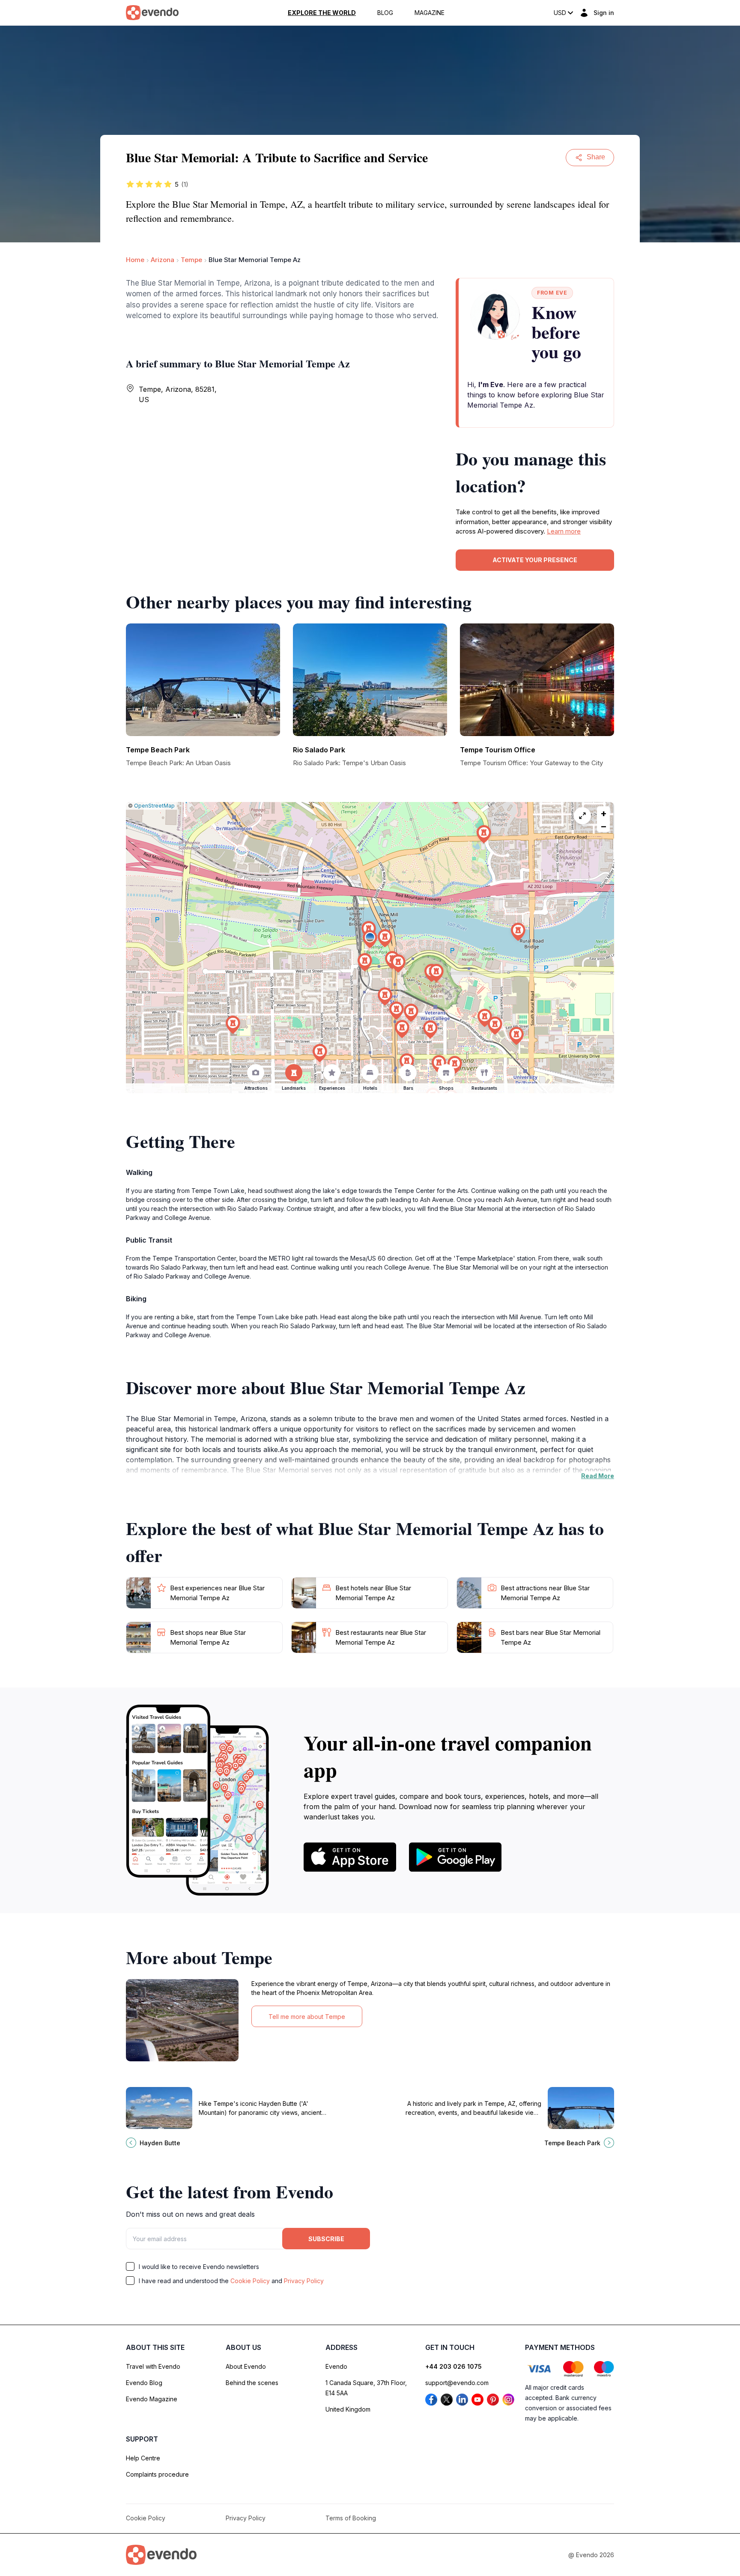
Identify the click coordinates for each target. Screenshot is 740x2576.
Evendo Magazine (152, 2399)
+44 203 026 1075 (454, 2366)
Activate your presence (535, 560)
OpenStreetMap (154, 806)
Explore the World (322, 13)
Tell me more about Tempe (307, 2017)
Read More (598, 1476)
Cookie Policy (250, 2281)
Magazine (430, 13)
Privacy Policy (304, 2281)
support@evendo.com (457, 2383)
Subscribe (326, 2239)
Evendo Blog (144, 2383)
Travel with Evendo (153, 2366)
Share (596, 157)
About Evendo (246, 2366)
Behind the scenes (252, 2383)
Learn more (564, 531)
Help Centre (143, 2458)
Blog (385, 13)
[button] (370, 939)
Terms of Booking (351, 2518)
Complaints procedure (157, 2474)
